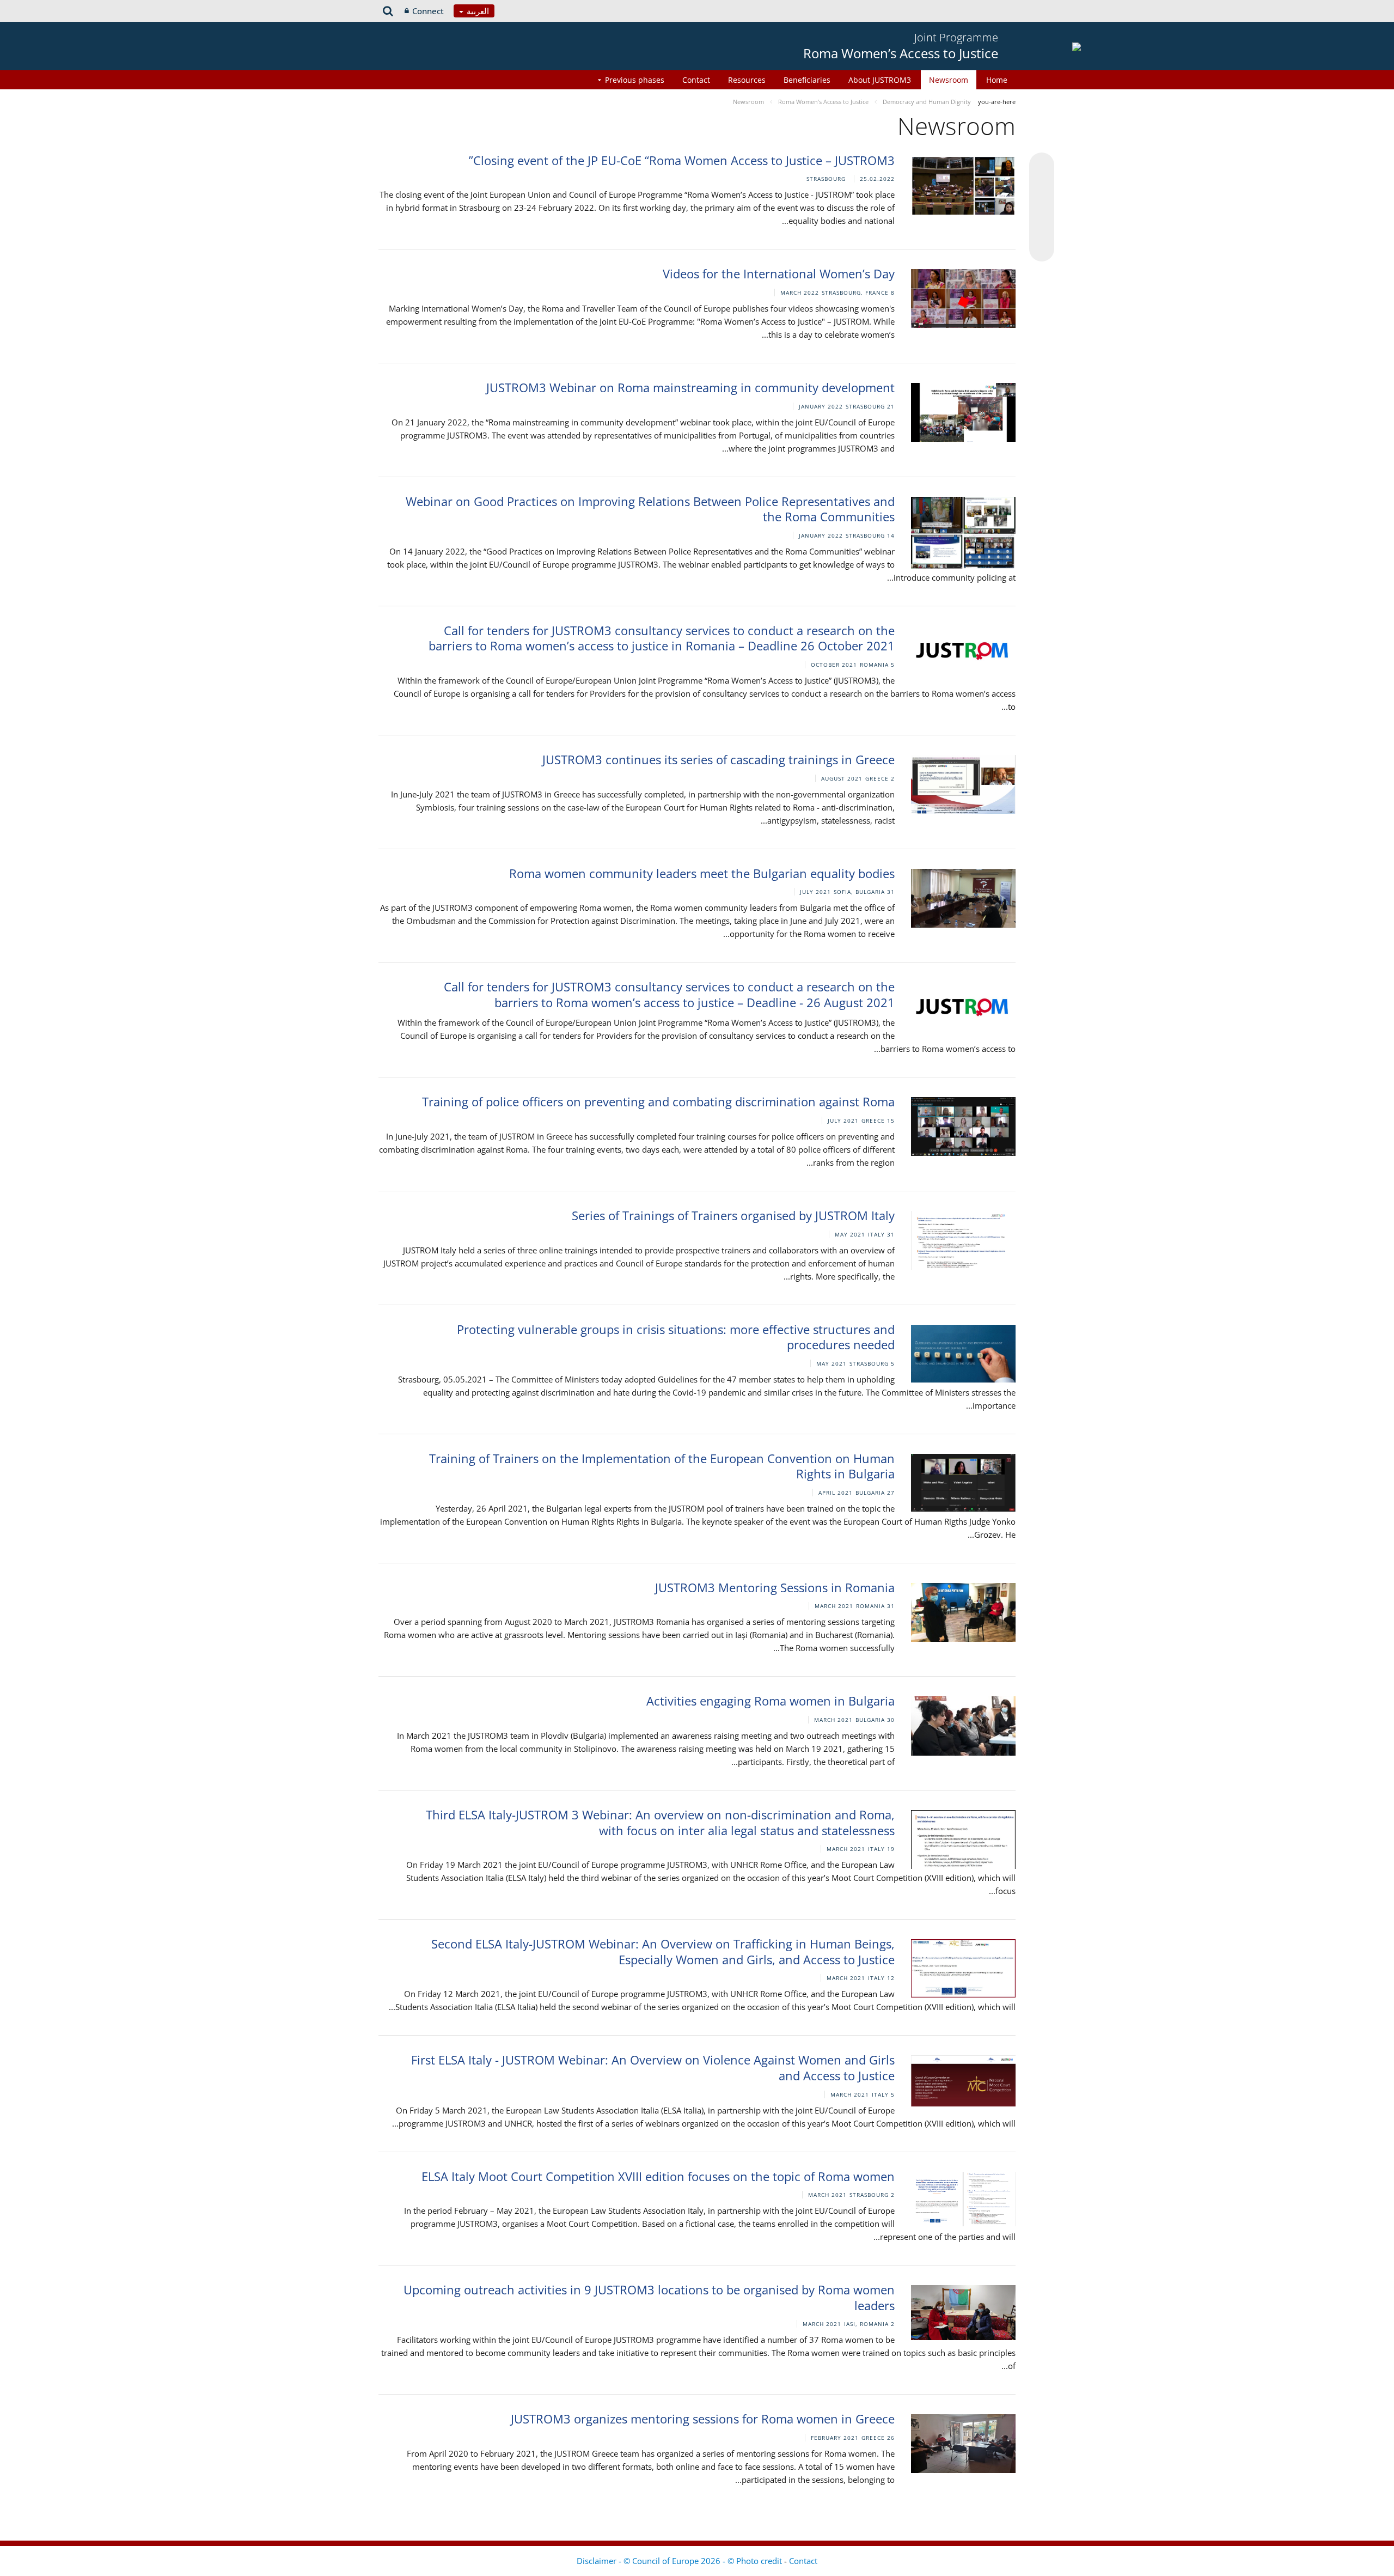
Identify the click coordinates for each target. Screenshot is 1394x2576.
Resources (747, 80)
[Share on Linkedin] (1042, 228)
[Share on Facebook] (1042, 208)
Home (997, 80)
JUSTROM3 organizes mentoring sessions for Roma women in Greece (703, 2419)
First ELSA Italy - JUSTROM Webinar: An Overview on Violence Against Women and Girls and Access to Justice (653, 2068)
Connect (428, 11)
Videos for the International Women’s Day (779, 273)
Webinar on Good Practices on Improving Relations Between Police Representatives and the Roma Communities (650, 509)
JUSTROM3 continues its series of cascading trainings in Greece (719, 759)
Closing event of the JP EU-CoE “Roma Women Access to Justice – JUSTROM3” (682, 160)
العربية (477, 11)
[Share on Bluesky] (1042, 166)
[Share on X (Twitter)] (1042, 187)
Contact (696, 80)
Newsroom (949, 80)
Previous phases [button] (635, 80)
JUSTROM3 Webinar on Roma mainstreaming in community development (690, 387)
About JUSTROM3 (880, 80)
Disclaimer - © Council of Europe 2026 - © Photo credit (680, 2561)
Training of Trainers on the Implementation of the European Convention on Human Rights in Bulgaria (662, 1466)
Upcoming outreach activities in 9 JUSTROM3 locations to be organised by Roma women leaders (649, 2297)
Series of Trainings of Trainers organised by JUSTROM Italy (733, 1215)
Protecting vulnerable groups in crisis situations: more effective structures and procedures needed (676, 1337)
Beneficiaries (807, 80)
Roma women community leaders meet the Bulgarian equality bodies (702, 873)
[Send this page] (1042, 249)
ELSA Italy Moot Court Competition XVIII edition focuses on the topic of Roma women (658, 2176)
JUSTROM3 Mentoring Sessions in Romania (775, 1587)
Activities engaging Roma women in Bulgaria (771, 1701)
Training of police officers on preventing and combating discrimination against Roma (658, 1101)
